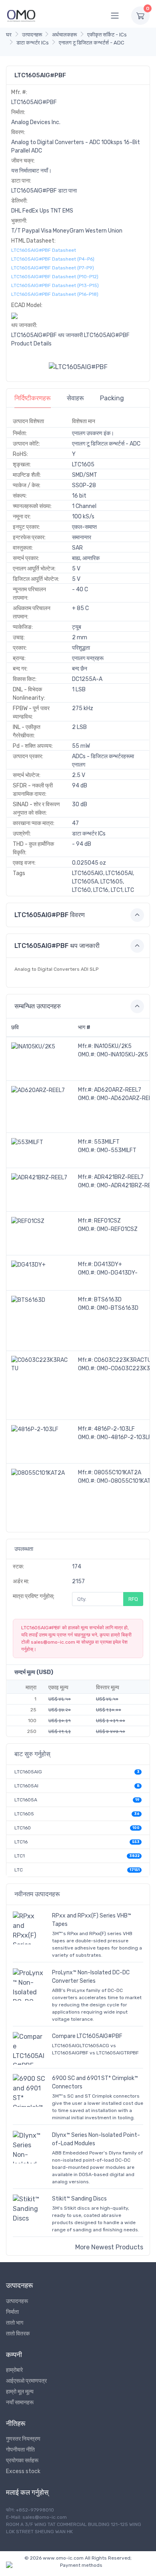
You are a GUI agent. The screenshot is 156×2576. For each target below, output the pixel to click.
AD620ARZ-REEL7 (118, 1090)
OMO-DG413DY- (117, 1273)
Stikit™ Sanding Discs (79, 2199)
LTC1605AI (26, 1786)
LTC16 (21, 1842)
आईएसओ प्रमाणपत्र (26, 2381)
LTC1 (20, 1856)
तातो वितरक (18, 2334)
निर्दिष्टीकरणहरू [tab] (33, 398)
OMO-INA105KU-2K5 (122, 1055)
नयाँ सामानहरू (20, 2402)
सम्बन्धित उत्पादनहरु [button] (38, 1006)
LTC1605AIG (28, 1772)
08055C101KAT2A (118, 1473)
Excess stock (23, 2471)
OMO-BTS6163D (118, 1308)
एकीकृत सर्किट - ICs (107, 35)
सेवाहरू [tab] (75, 398)
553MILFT (107, 1142)
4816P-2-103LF (114, 1429)
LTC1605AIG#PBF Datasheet (44, 250)
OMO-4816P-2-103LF (124, 1437)
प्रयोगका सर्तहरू (22, 2461)
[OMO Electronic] (21, 15)
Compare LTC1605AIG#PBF (87, 2036)
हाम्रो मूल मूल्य (20, 2392)
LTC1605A (26, 1800)
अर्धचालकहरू (64, 35)
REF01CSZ (107, 1221)
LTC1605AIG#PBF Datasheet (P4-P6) (53, 259)
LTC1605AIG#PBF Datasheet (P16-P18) (55, 294)
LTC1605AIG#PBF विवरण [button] (50, 915)
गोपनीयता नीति (20, 2450)
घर (9, 35)
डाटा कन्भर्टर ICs (33, 43)
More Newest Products (109, 2247)
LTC (19, 1870)
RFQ (133, 1599)
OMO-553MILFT (117, 1150)
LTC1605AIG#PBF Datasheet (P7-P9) (53, 268)
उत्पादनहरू (32, 35)
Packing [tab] (112, 398)
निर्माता (12, 2312)
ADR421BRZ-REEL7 (119, 1177)
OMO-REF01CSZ (117, 1229)
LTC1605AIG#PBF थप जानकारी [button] (57, 946)
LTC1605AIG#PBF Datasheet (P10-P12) (55, 277)
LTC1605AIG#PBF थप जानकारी (47, 335)
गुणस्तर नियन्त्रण (23, 2439)
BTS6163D (108, 1300)
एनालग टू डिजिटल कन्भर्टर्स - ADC (92, 43)
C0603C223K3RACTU (123, 1360)
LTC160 (23, 1828)
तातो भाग (15, 2323)
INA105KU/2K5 (113, 1046)
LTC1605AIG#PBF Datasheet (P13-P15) (55, 285)
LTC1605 (24, 1814)
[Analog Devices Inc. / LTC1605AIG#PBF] (78, 367)
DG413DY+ (108, 1264)
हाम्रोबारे (14, 2370)
